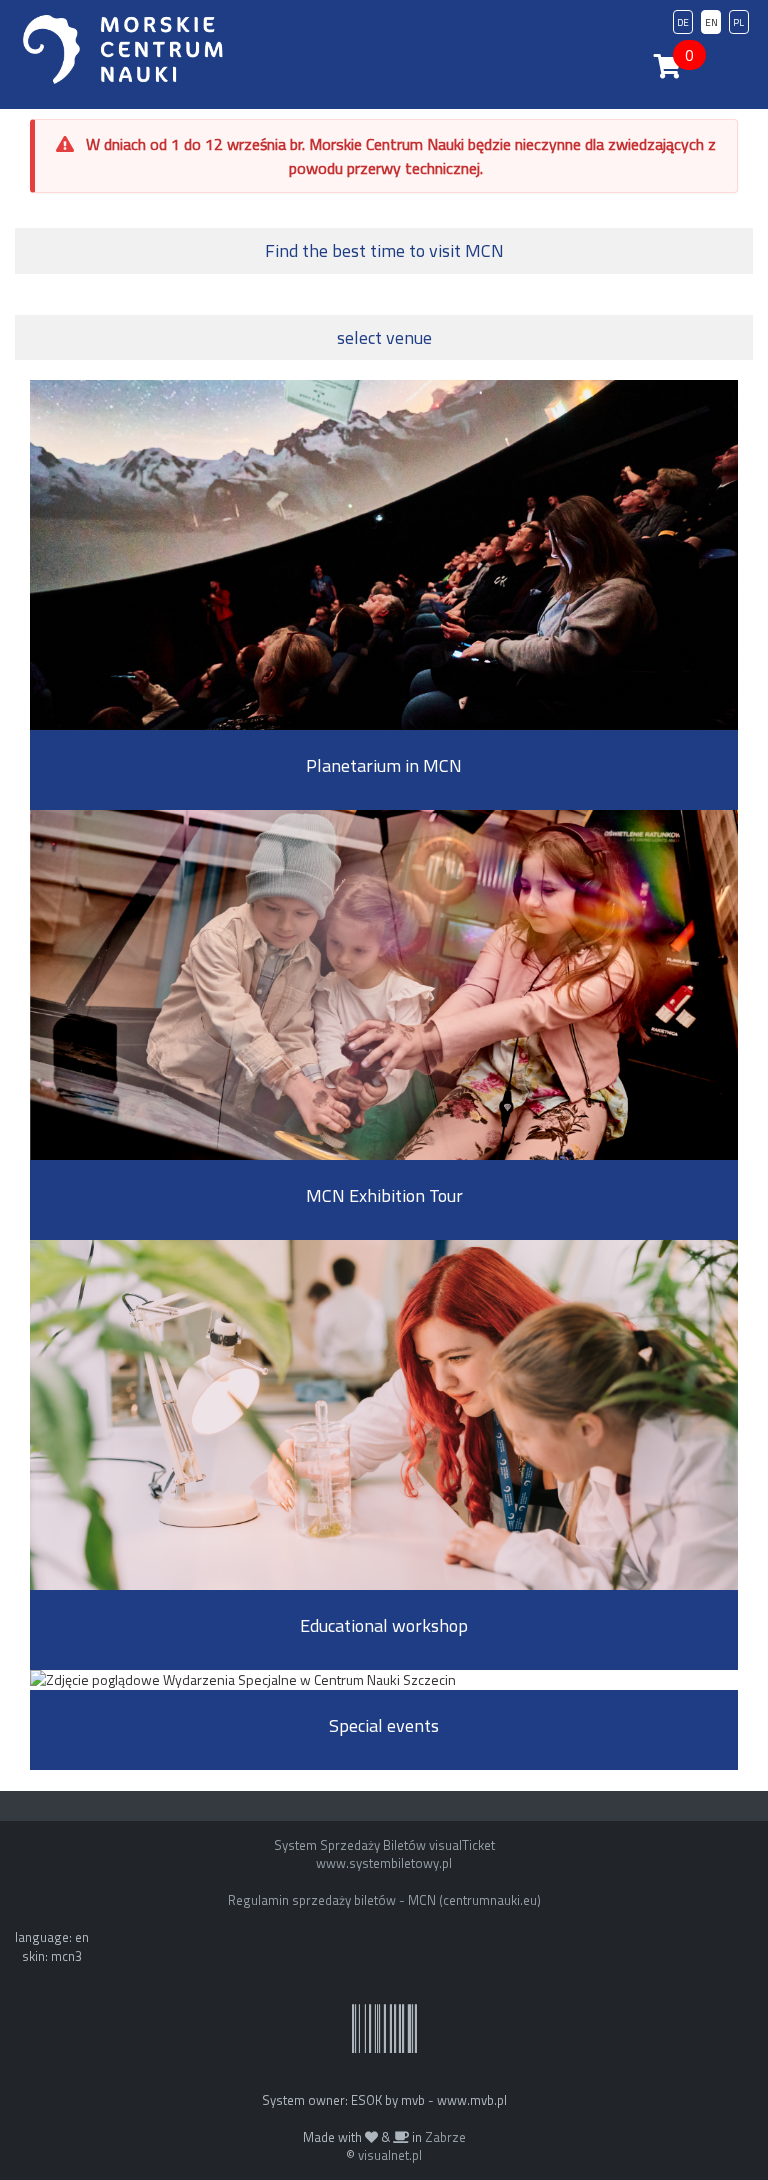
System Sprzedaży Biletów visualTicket (384, 1845)
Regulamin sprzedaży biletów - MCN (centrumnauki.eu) (384, 1900)
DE (683, 22)
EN (711, 22)
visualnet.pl (390, 2155)
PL (738, 22)
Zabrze (445, 2137)
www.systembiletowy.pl (384, 1863)
